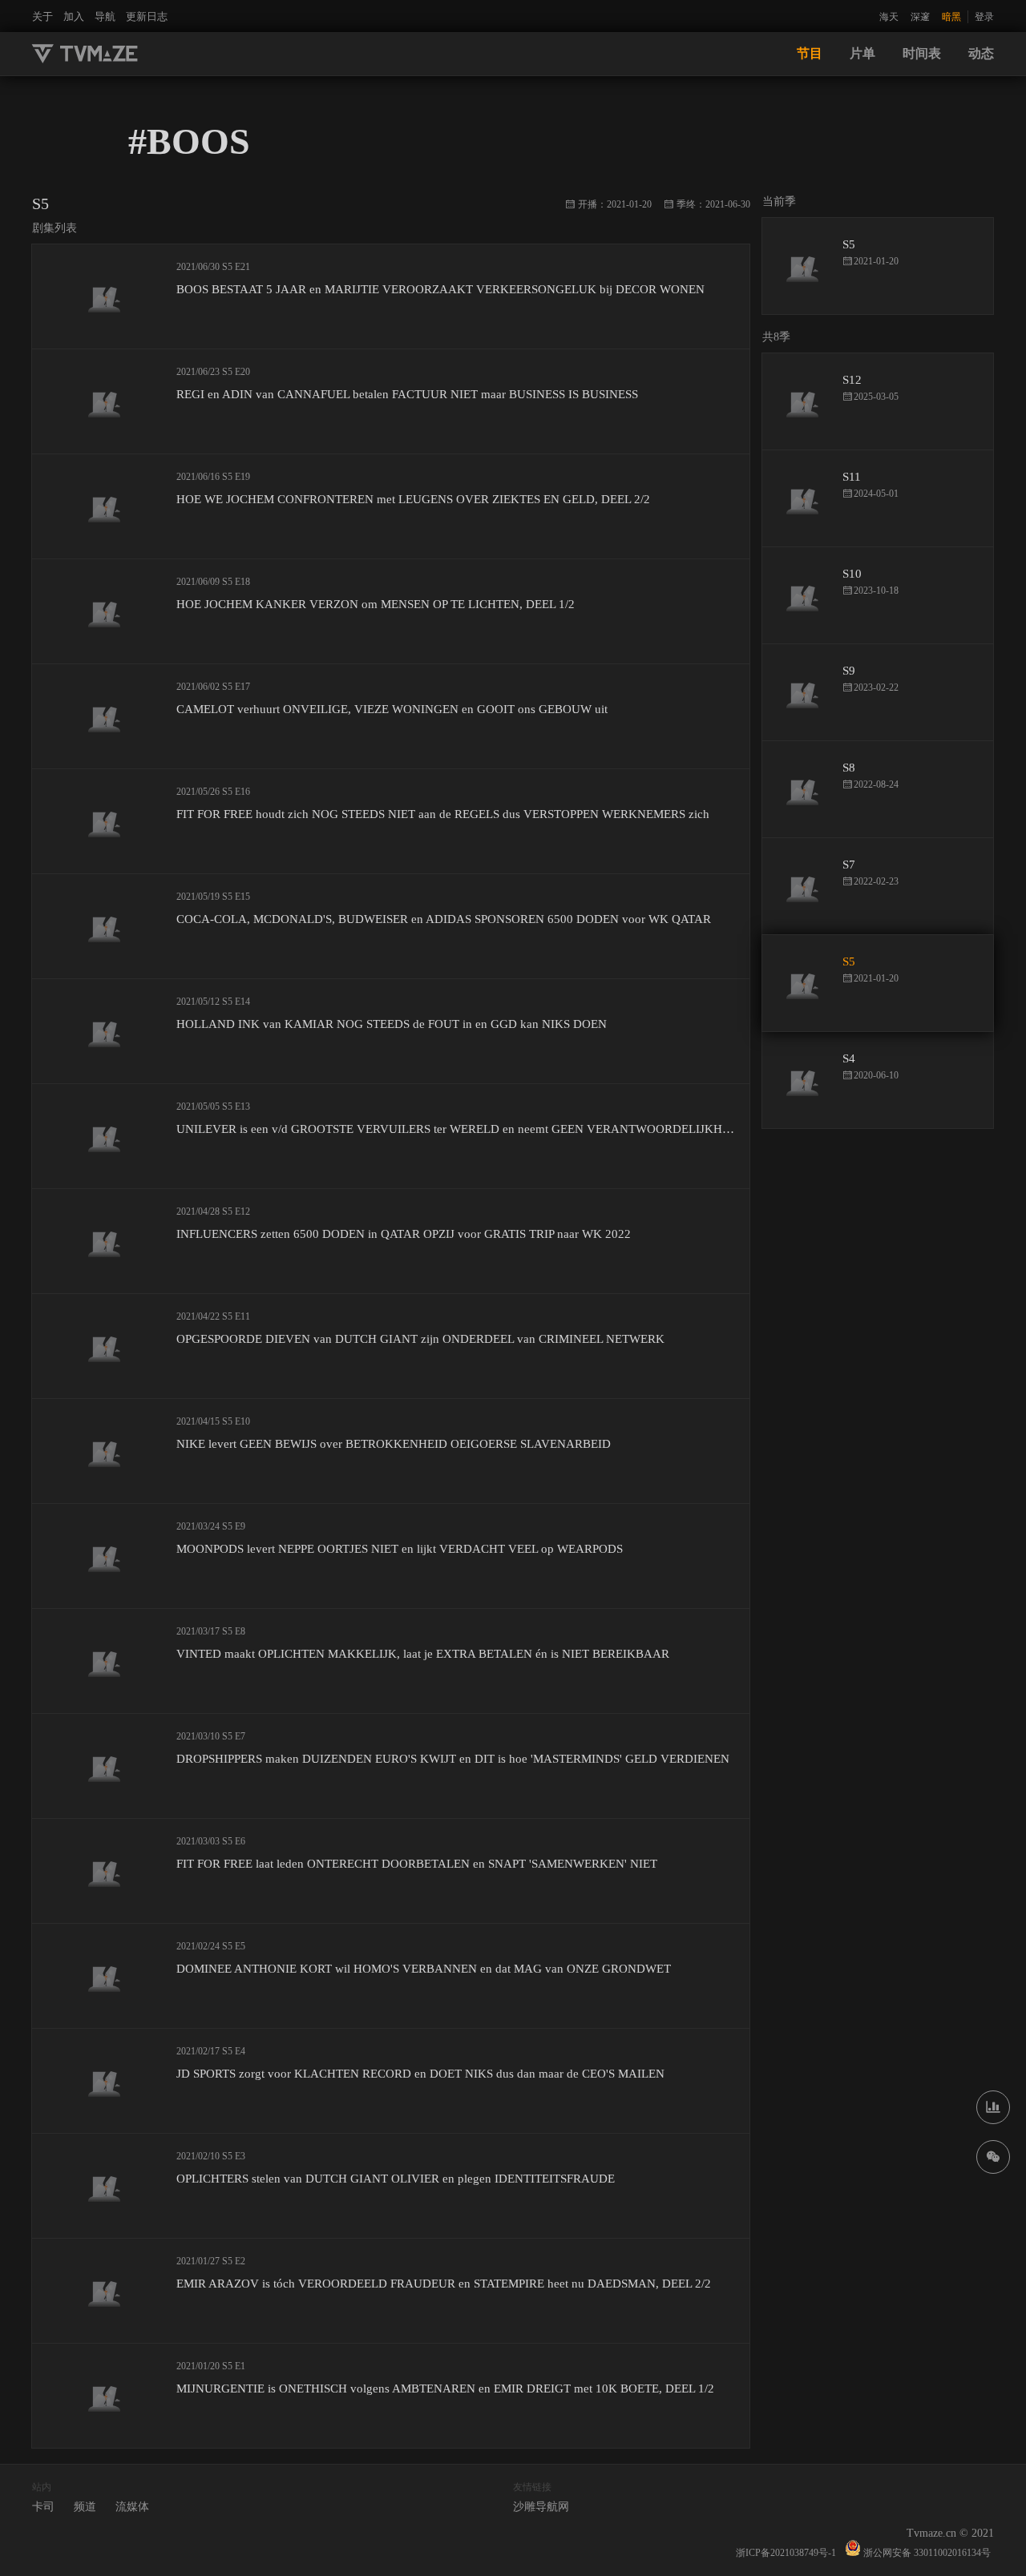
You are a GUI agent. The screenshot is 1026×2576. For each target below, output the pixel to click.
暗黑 (951, 17)
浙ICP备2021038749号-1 (786, 2553)
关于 (42, 16)
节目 (810, 53)
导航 (105, 16)
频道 (85, 2507)
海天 (889, 17)
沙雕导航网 (541, 2507)
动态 (981, 53)
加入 (74, 16)
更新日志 (147, 16)
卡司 (43, 2507)
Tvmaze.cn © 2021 (950, 2533)
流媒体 (132, 2507)
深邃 (920, 17)
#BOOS (189, 141)
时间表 (922, 53)
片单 (862, 53)
